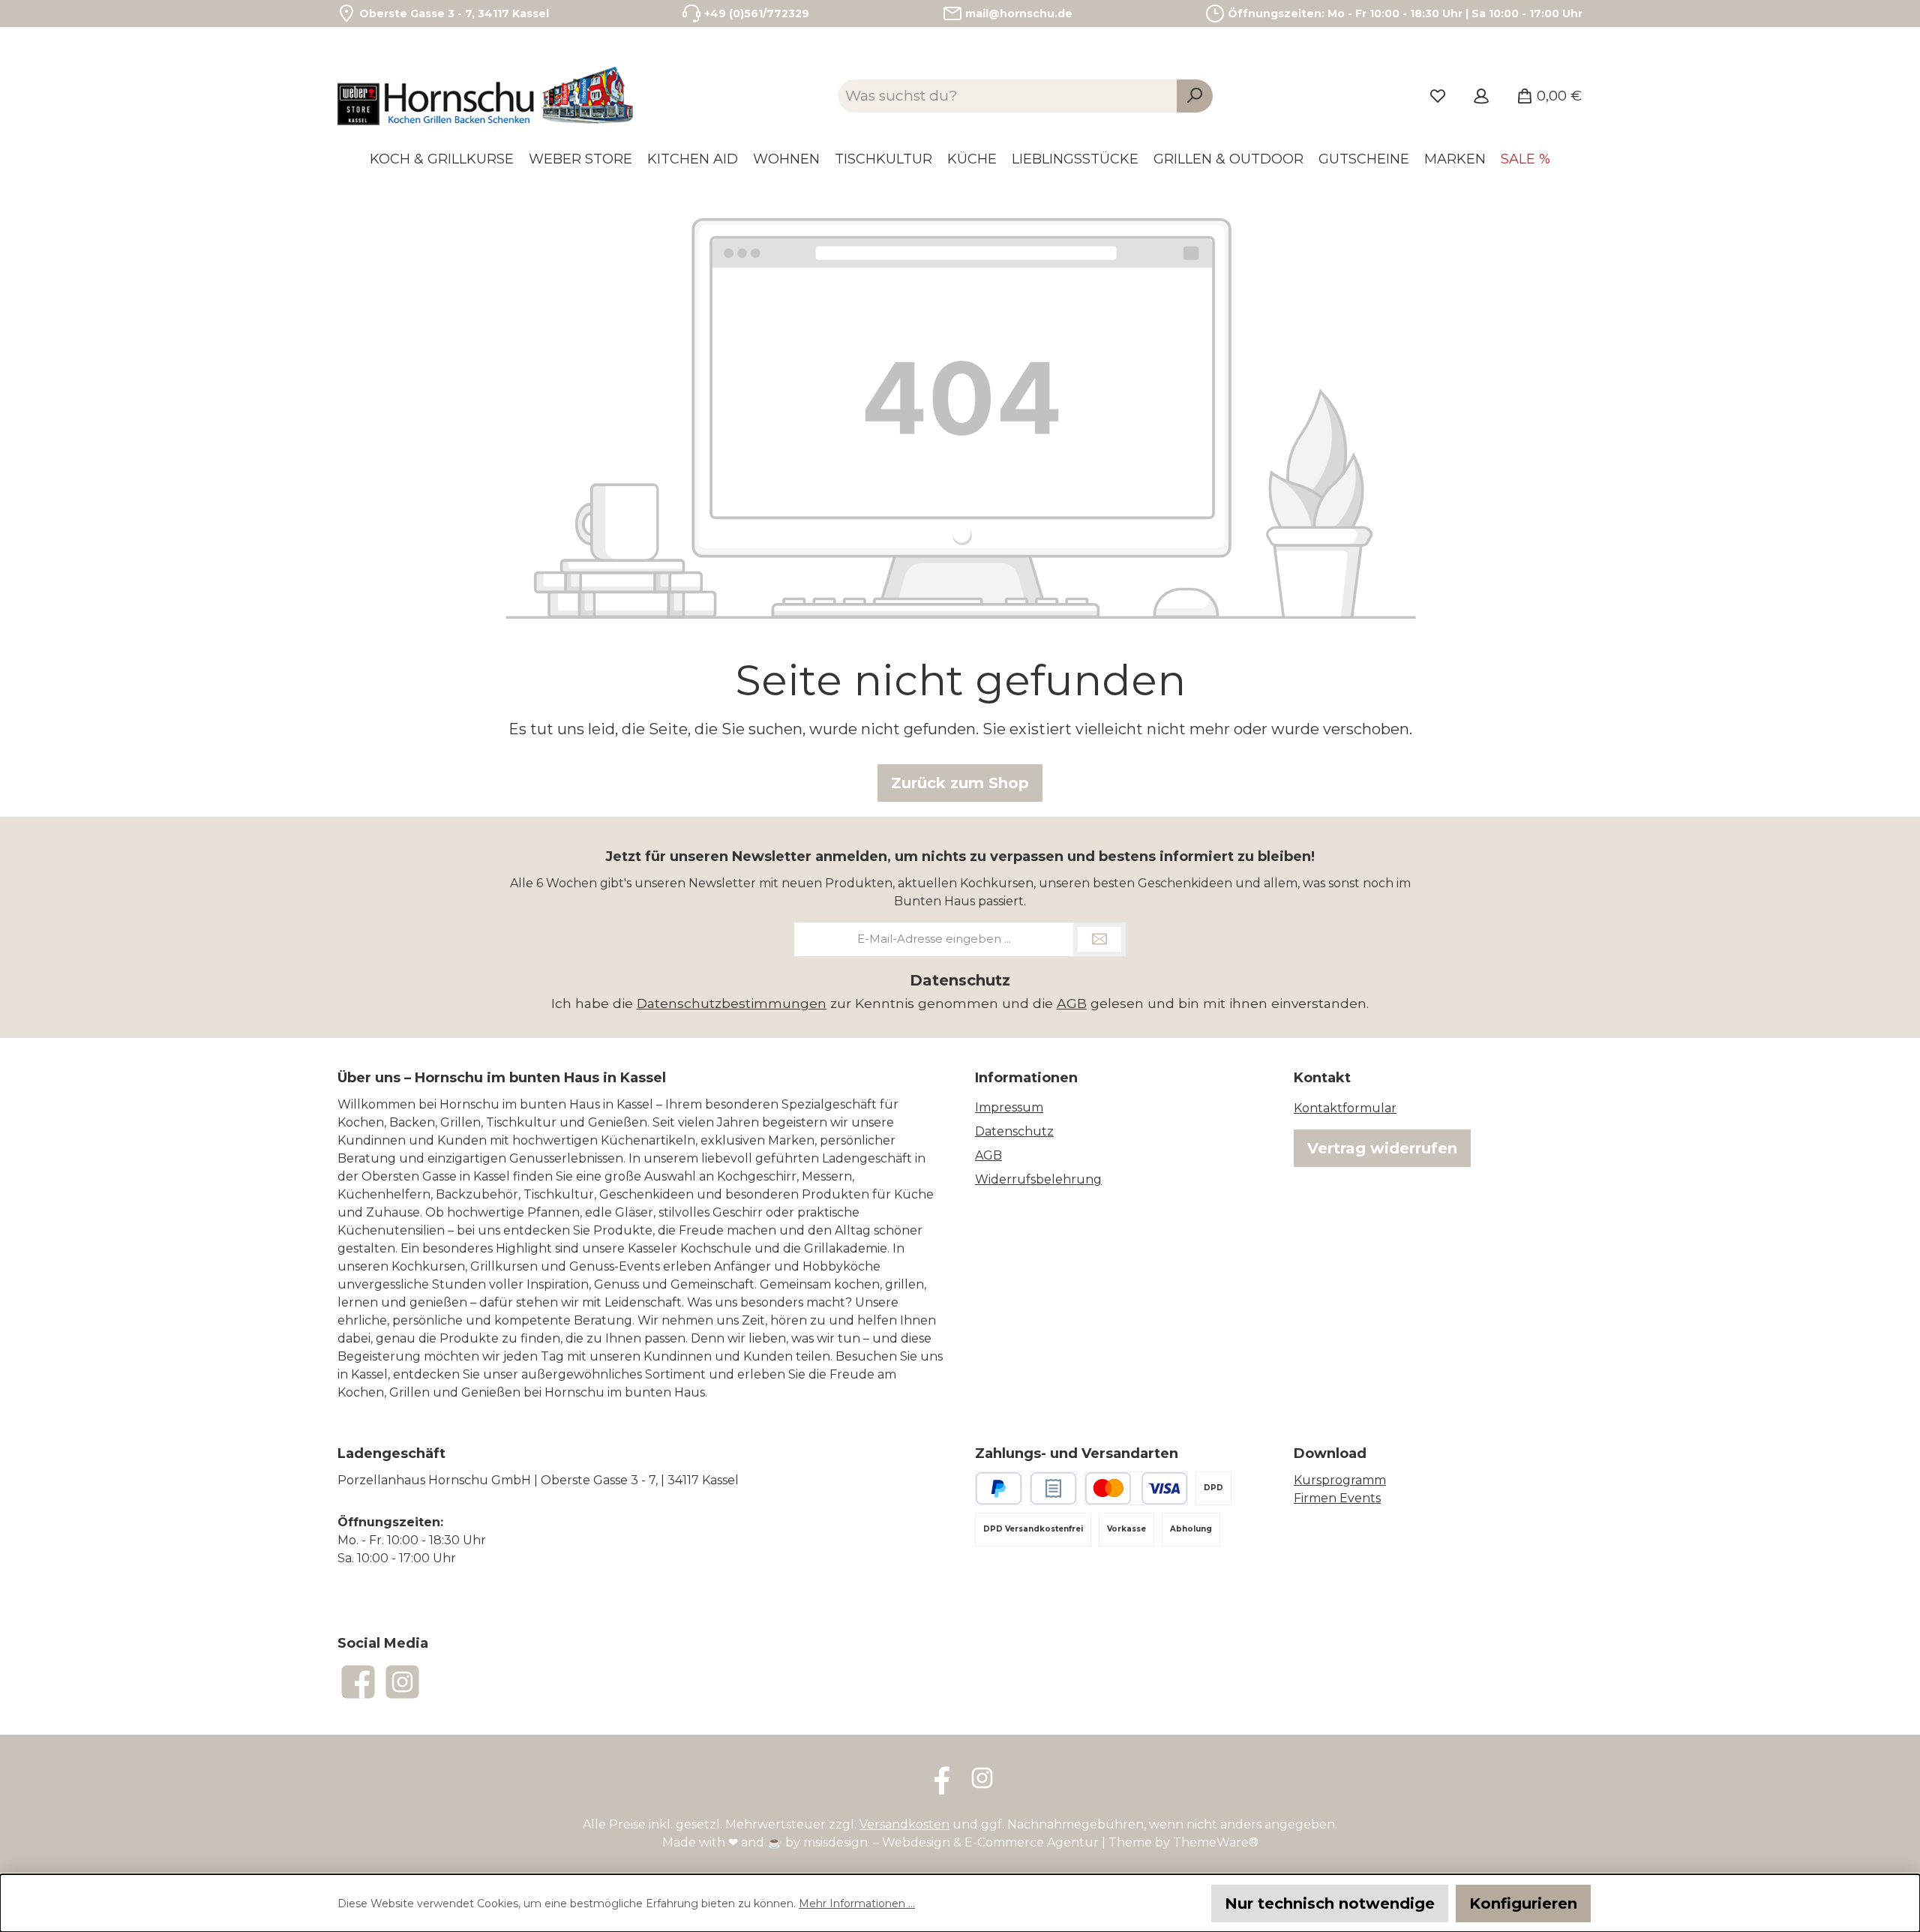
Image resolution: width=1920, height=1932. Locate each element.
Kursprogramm (1340, 1480)
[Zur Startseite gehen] (487, 96)
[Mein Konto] (1481, 96)
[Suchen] (1195, 96)
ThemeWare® (1216, 1842)
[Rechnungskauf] (1053, 1488)
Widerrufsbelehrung (1038, 1179)
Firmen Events (1337, 1498)
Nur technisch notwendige (1330, 1903)
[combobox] (1008, 96)
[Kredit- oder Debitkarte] (1136, 1488)
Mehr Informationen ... (857, 1903)
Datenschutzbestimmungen (732, 1003)
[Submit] (1099, 939)
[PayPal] (999, 1488)
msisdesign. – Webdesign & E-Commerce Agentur (951, 1842)
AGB (1072, 1003)
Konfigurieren (1523, 1903)
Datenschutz (1014, 1131)
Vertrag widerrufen (1382, 1148)
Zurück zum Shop (960, 783)
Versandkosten (904, 1824)
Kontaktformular (1345, 1108)
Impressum (1009, 1107)
